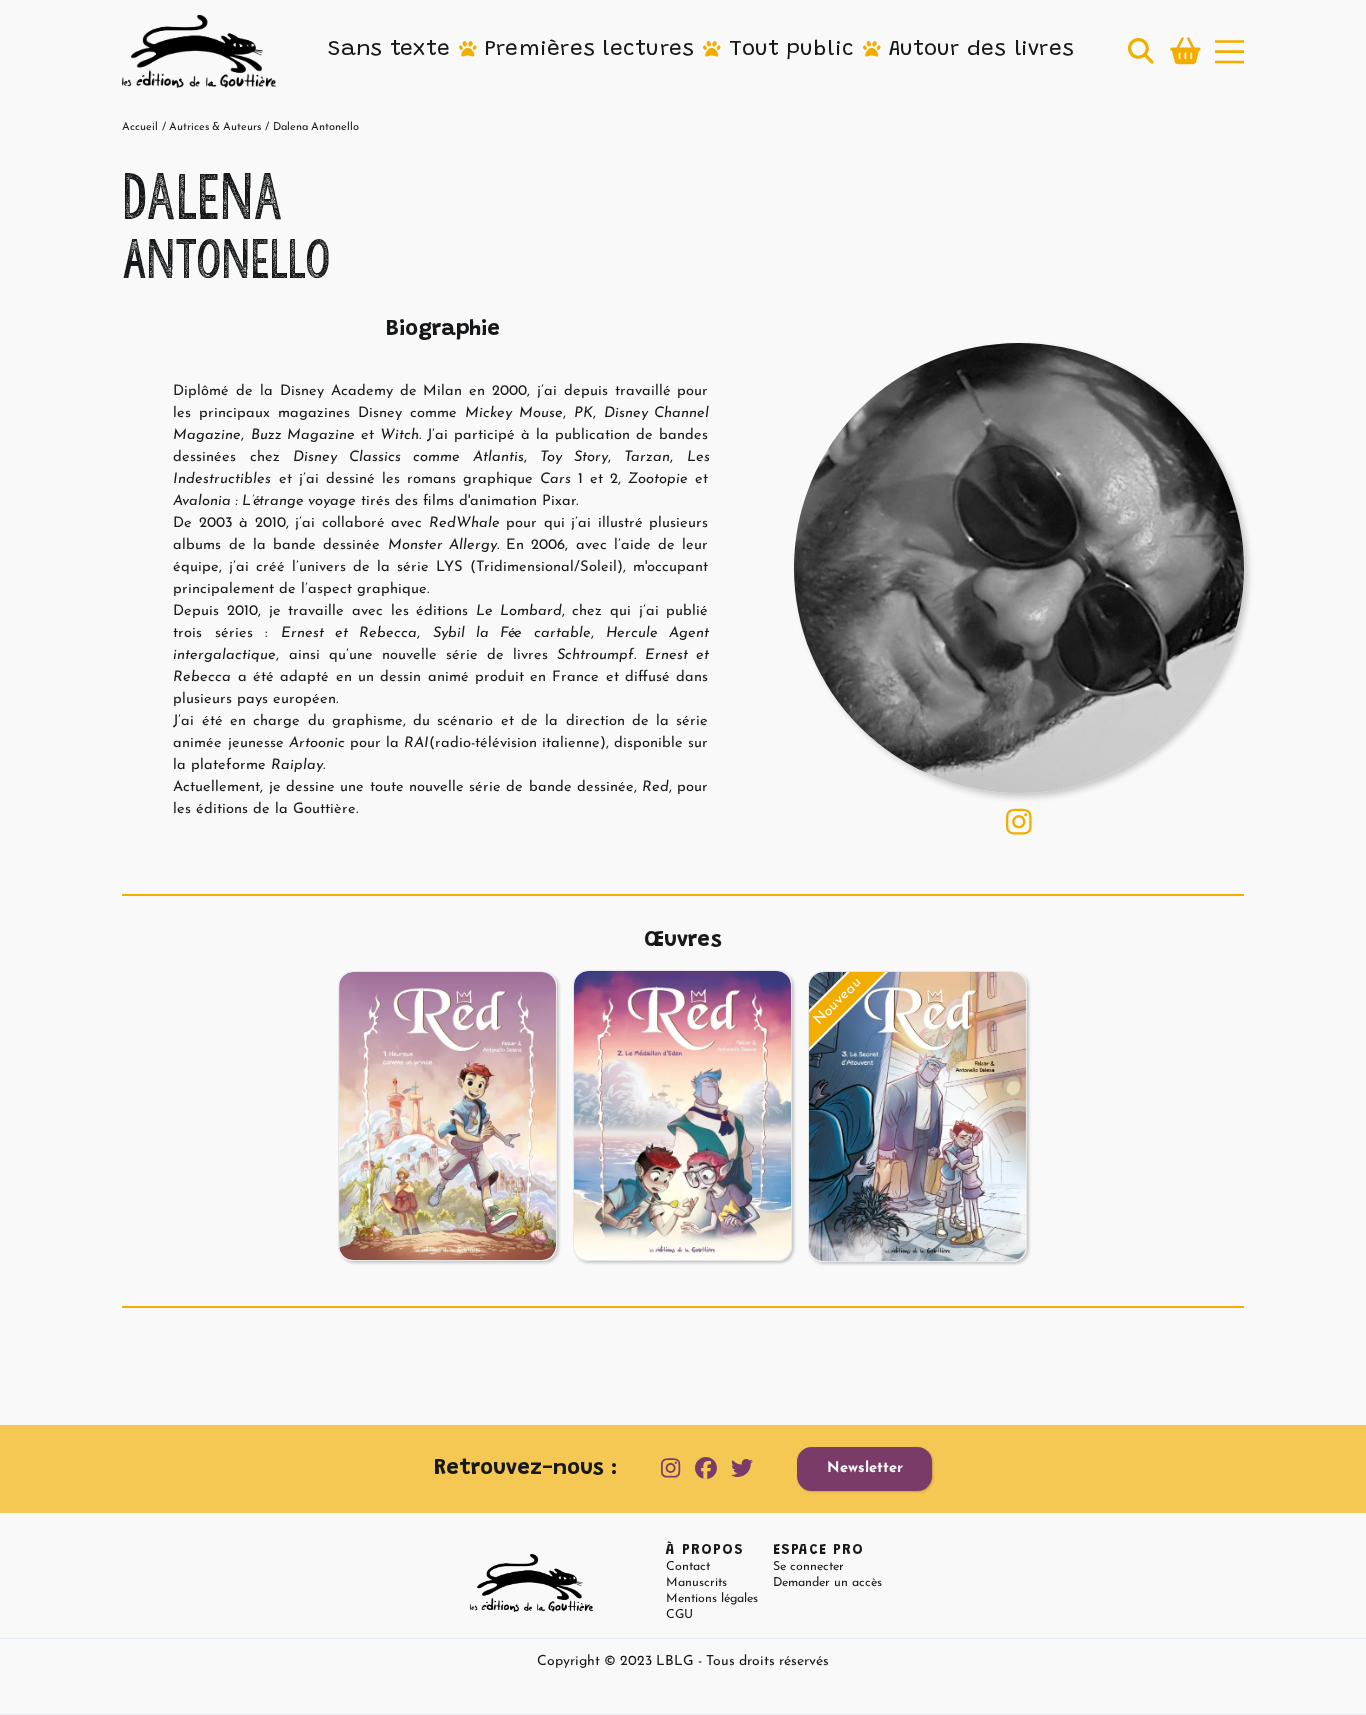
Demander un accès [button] (827, 1583)
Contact (688, 1567)
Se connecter (808, 1567)
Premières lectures (590, 50)
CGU (679, 1615)
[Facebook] (706, 1469)
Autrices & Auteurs (215, 127)
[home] (199, 51)
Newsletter (865, 1468)
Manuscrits (696, 1583)
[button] (389, 51)
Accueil (140, 127)
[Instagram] (1019, 822)
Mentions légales (712, 1599)
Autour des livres (981, 50)
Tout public (791, 50)
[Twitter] (742, 1469)
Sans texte (389, 50)
